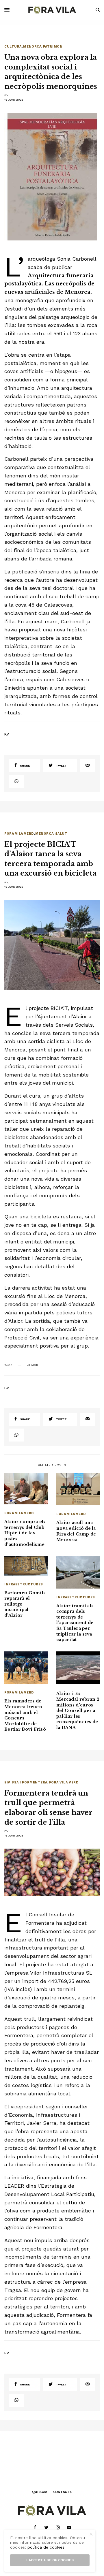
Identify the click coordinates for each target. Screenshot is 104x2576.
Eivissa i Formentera (26, 1782)
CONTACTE (63, 2492)
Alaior (33, 1365)
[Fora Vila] (52, 10)
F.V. (7, 95)
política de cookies (46, 2547)
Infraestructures (24, 1584)
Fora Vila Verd (19, 834)
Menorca (32, 47)
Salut (61, 834)
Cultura (13, 47)
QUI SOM (40, 2492)
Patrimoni (53, 47)
